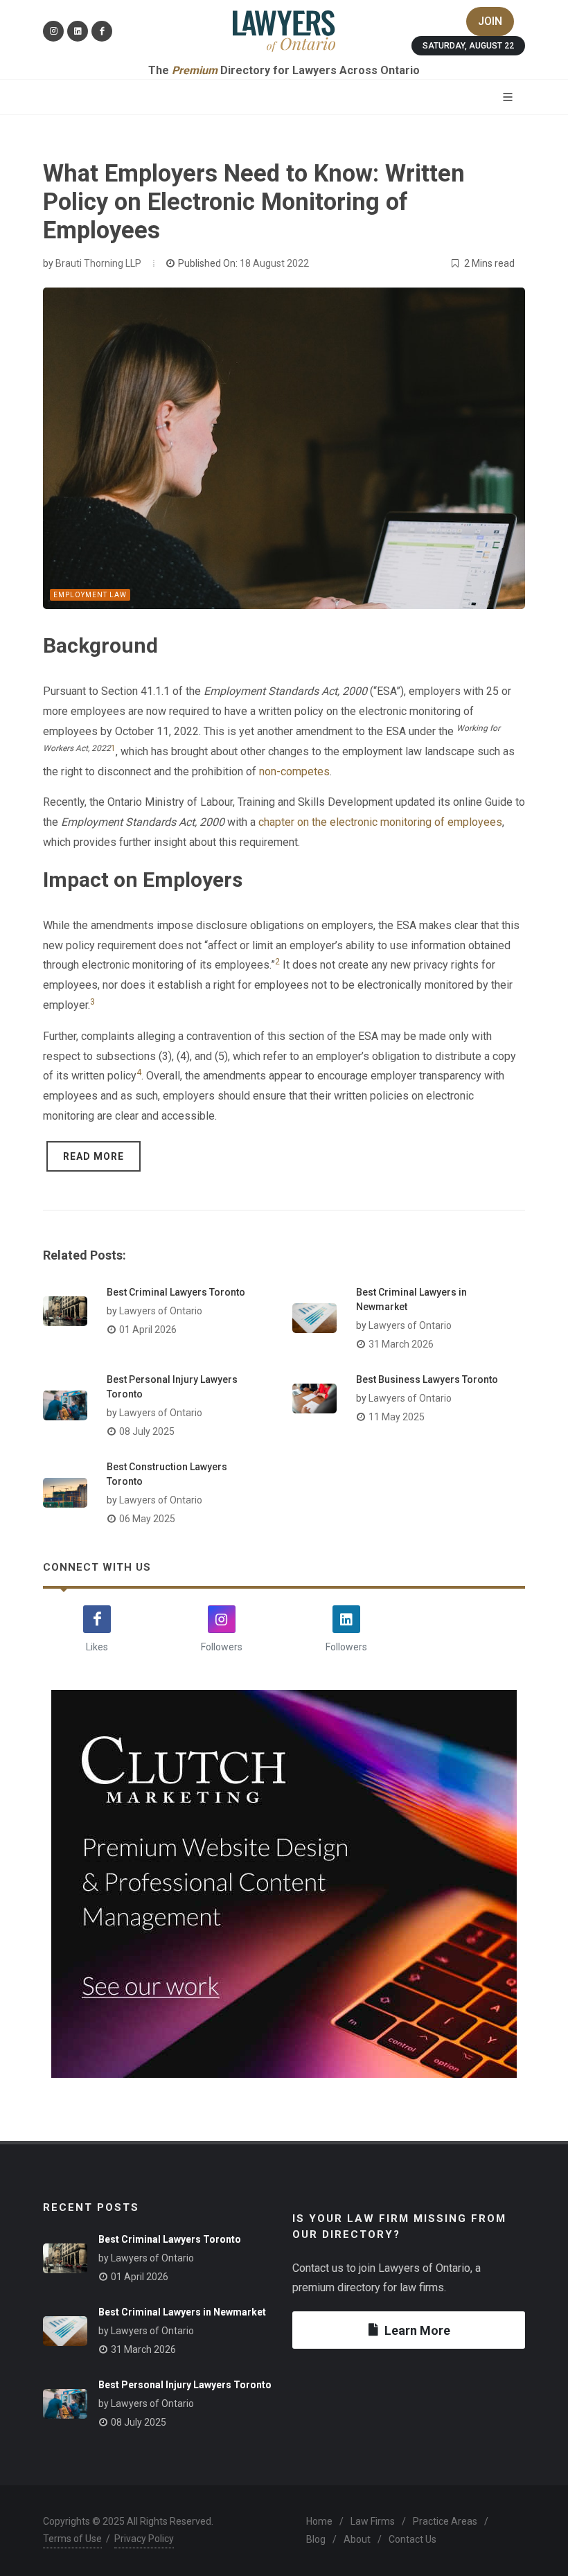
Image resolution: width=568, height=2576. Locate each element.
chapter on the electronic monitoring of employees (380, 822)
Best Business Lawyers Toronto (427, 1379)
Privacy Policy (144, 2539)
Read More (94, 1156)
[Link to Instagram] (53, 31)
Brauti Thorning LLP (98, 263)
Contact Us (412, 2539)
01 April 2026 (148, 1330)
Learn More (417, 2330)
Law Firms (373, 2521)
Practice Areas (445, 2521)
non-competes (294, 771)
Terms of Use (72, 2539)
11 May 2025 (397, 1417)
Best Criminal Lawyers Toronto (176, 1292)
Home (319, 2521)
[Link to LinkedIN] (78, 31)
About (357, 2539)
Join (490, 21)
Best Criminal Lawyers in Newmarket (182, 2312)
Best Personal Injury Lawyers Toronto (185, 2385)
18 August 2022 (274, 263)
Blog (316, 2539)
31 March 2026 (401, 1344)
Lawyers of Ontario (161, 1311)
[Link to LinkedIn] (346, 1619)
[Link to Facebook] (102, 31)
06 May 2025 (147, 1519)
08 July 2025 (147, 1431)
